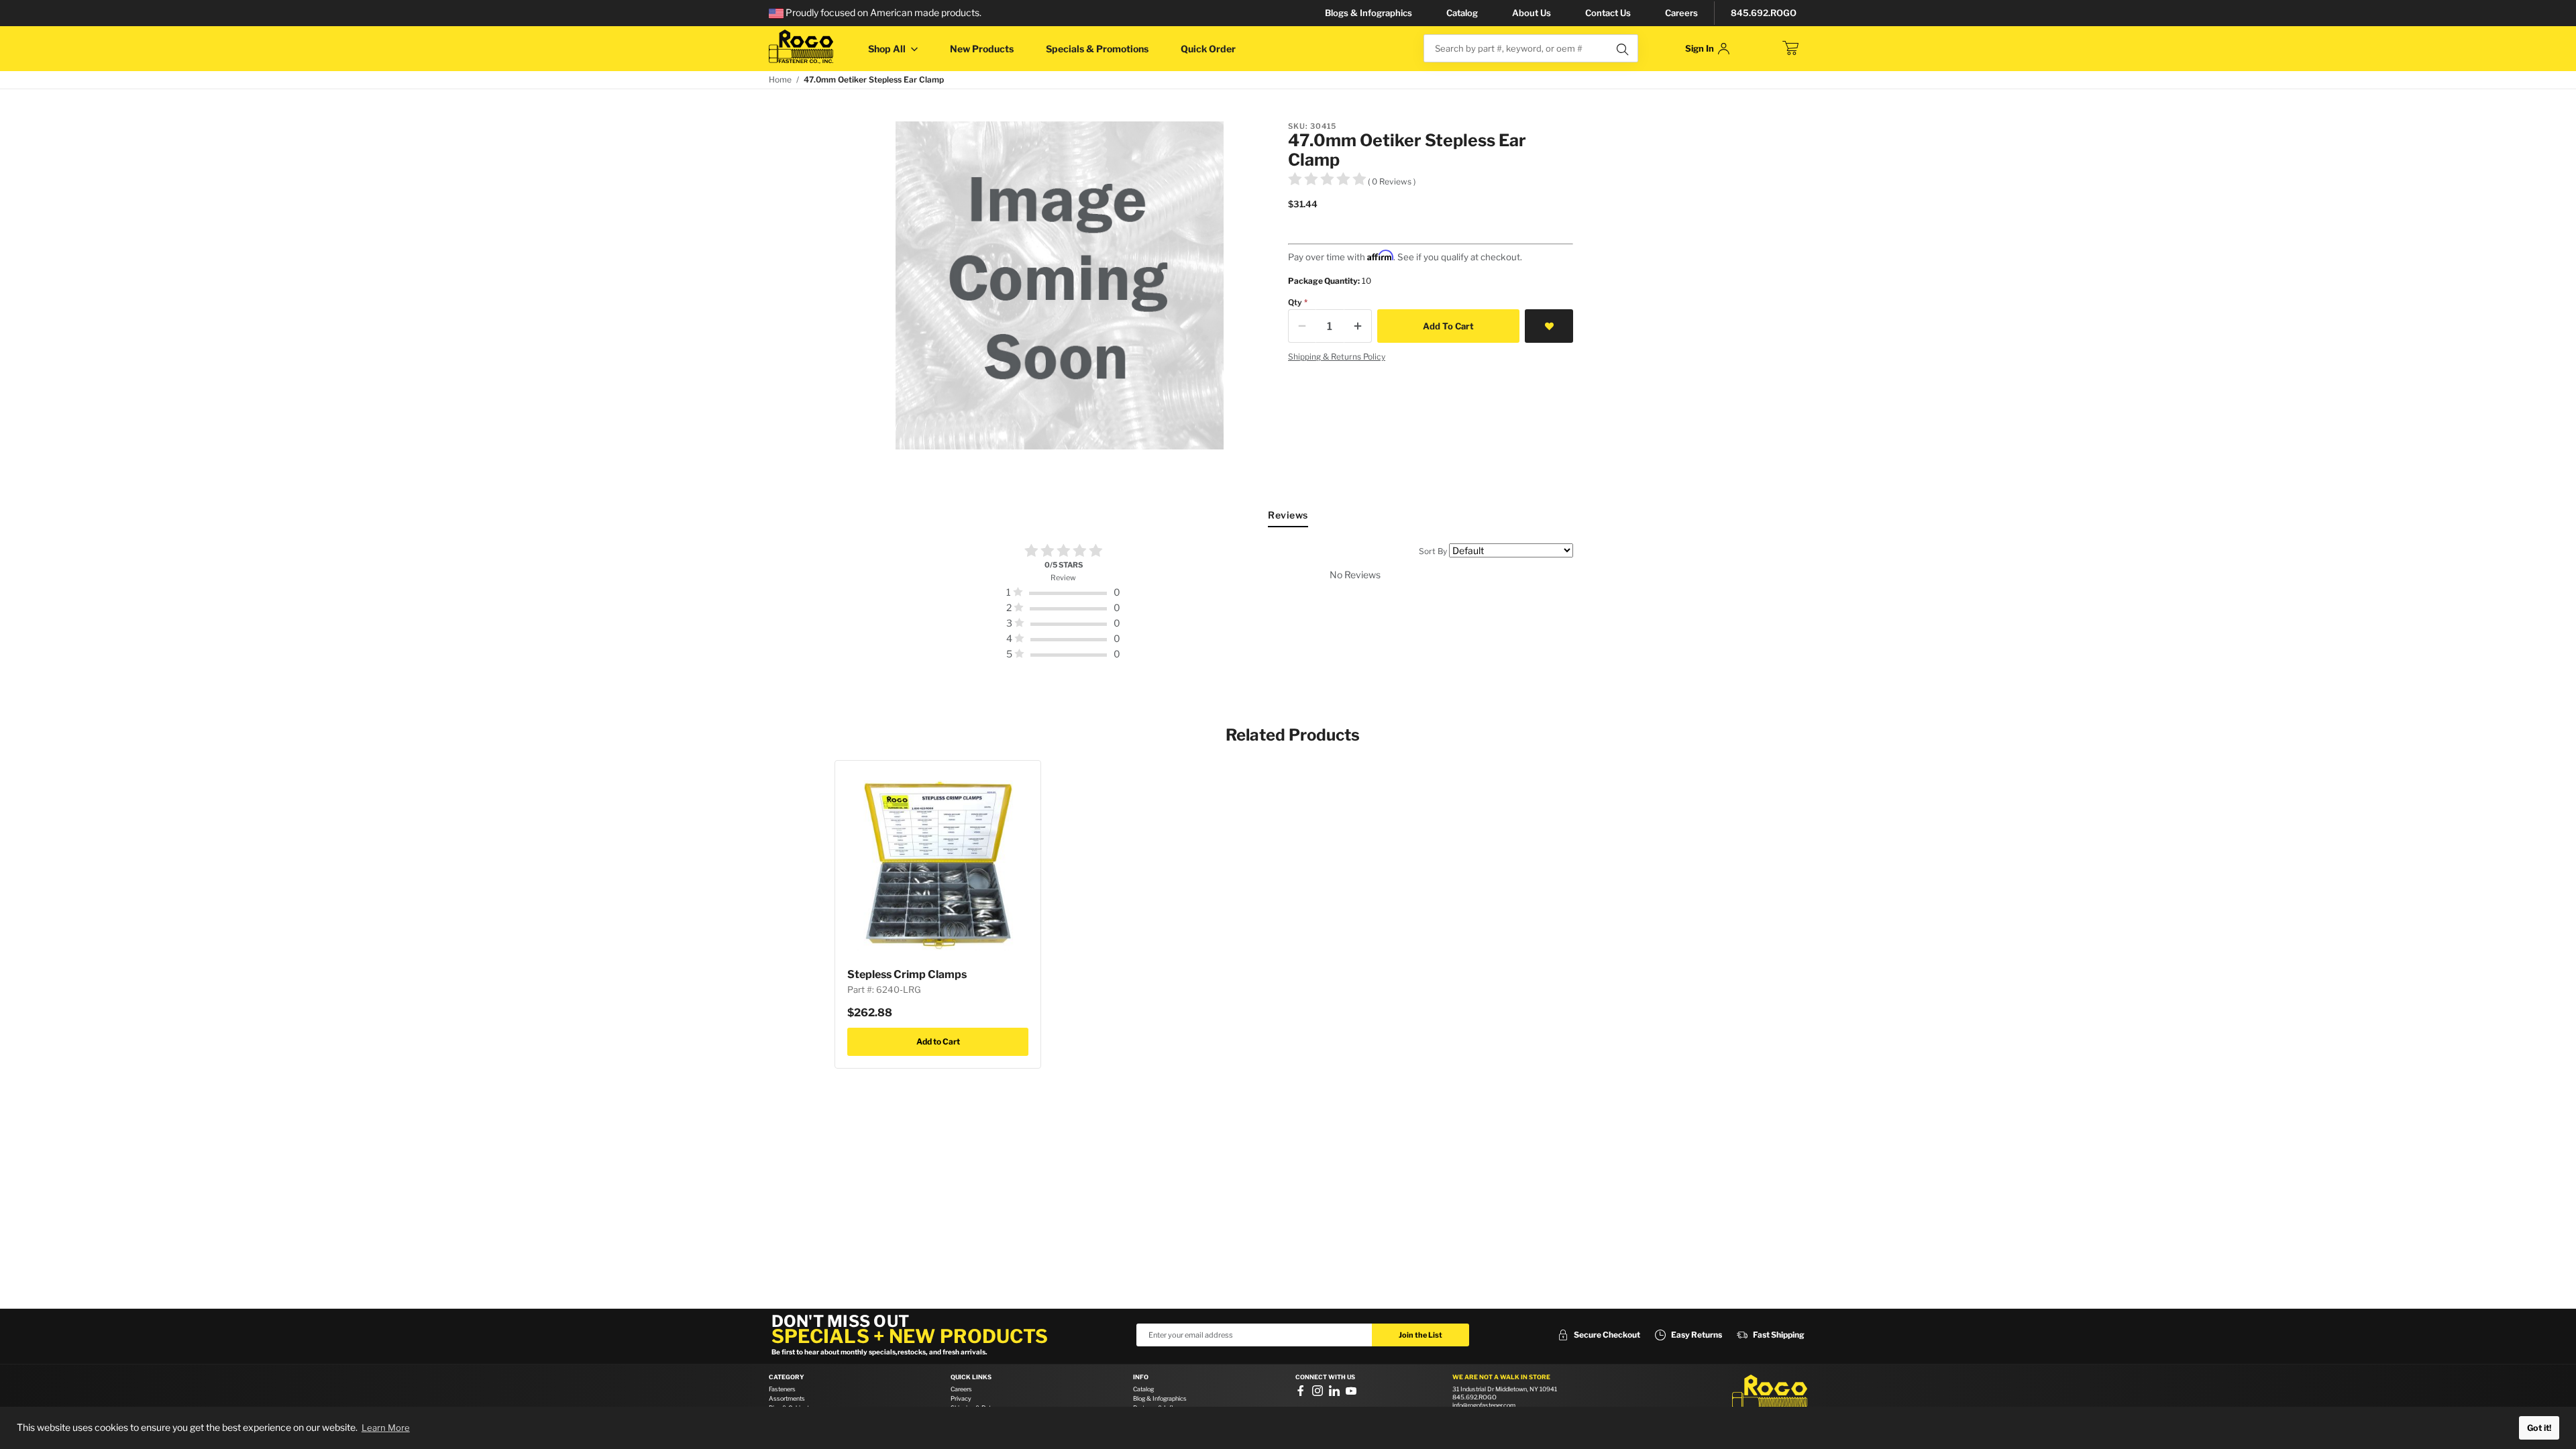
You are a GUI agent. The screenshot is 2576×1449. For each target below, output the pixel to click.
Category (787, 1377)
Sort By (1433, 551)
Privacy (961, 1398)
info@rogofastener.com (1484, 1405)
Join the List (1420, 1335)
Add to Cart (938, 1041)
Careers (1681, 13)
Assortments (787, 1398)
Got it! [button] (2539, 1428)
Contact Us (1608, 13)
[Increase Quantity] (1358, 326)
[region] (1288, 602)
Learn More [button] (386, 1428)
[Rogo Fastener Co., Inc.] (801, 47)
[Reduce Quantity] (1302, 326)
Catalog (1462, 13)
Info (1141, 1377)
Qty (1295, 302)
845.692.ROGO (1764, 13)
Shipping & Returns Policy (1337, 357)
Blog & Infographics (1160, 1398)
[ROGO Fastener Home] (1770, 1395)
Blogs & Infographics (1368, 13)
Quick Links (971, 1377)
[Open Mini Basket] (1790, 48)
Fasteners (782, 1389)
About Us (1532, 13)
